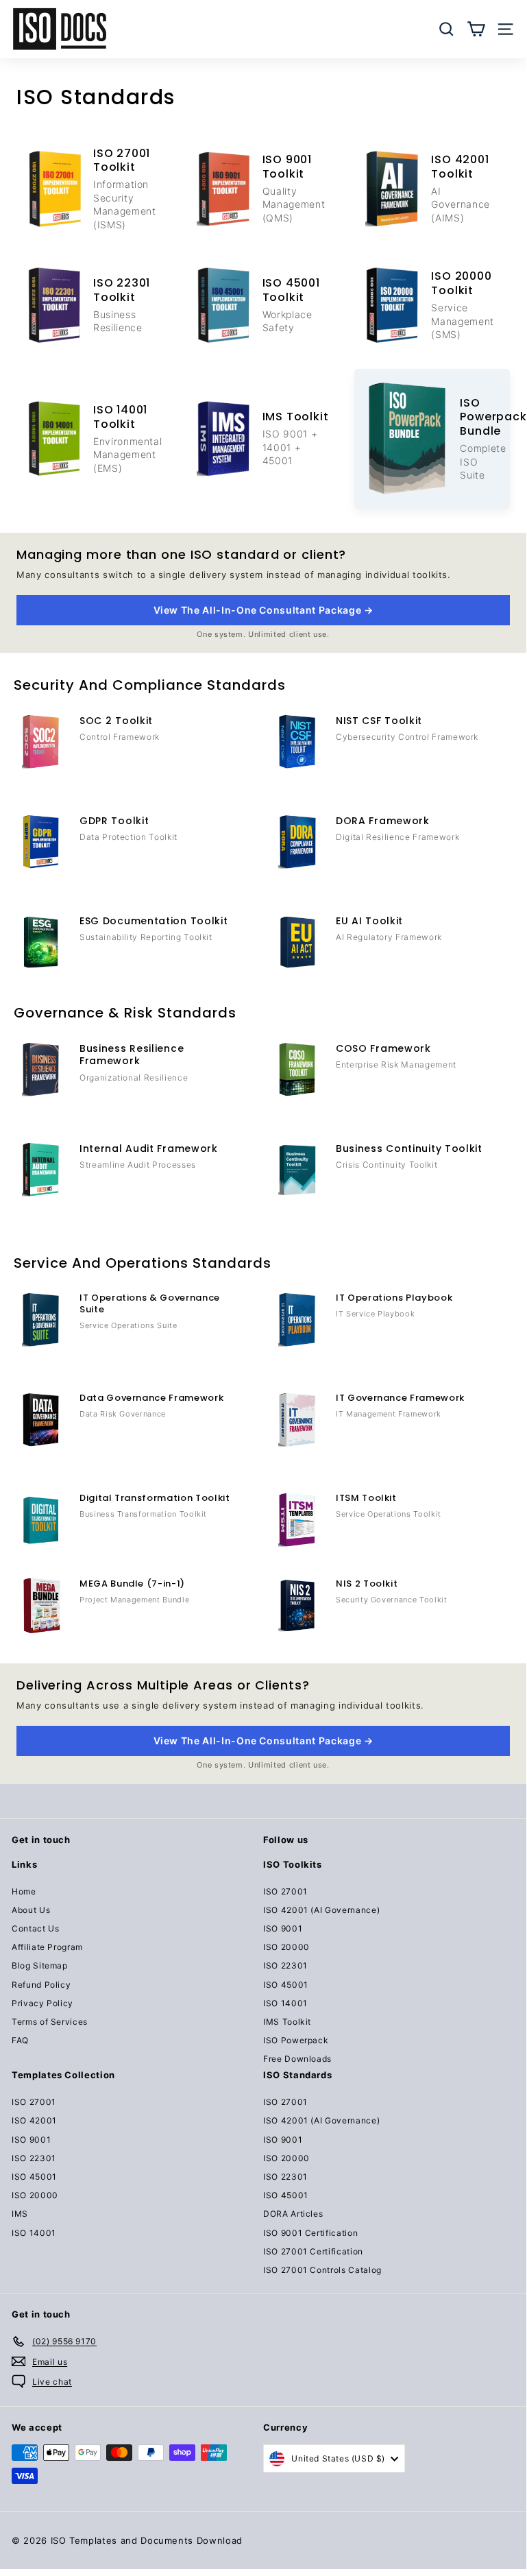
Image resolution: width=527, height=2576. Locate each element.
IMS (20, 2214)
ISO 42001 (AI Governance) (321, 1910)
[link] (94, 189)
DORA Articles (293, 2214)
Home (24, 1891)
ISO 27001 (285, 1891)
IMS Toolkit (287, 2022)
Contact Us (36, 1928)
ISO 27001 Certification (313, 2251)
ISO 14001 (285, 2003)
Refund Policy (41, 1985)
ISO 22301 (285, 1965)
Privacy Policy (42, 2003)
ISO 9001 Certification (310, 2233)
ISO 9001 (283, 1928)
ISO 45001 (286, 1985)
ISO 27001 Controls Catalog (322, 2270)
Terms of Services (50, 2022)
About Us (31, 1910)
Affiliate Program (47, 1947)
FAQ (20, 2040)
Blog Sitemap (40, 1965)
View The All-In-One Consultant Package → (263, 610)
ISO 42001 (34, 2120)
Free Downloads (297, 2059)
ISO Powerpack (296, 2040)
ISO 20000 (286, 1947)
